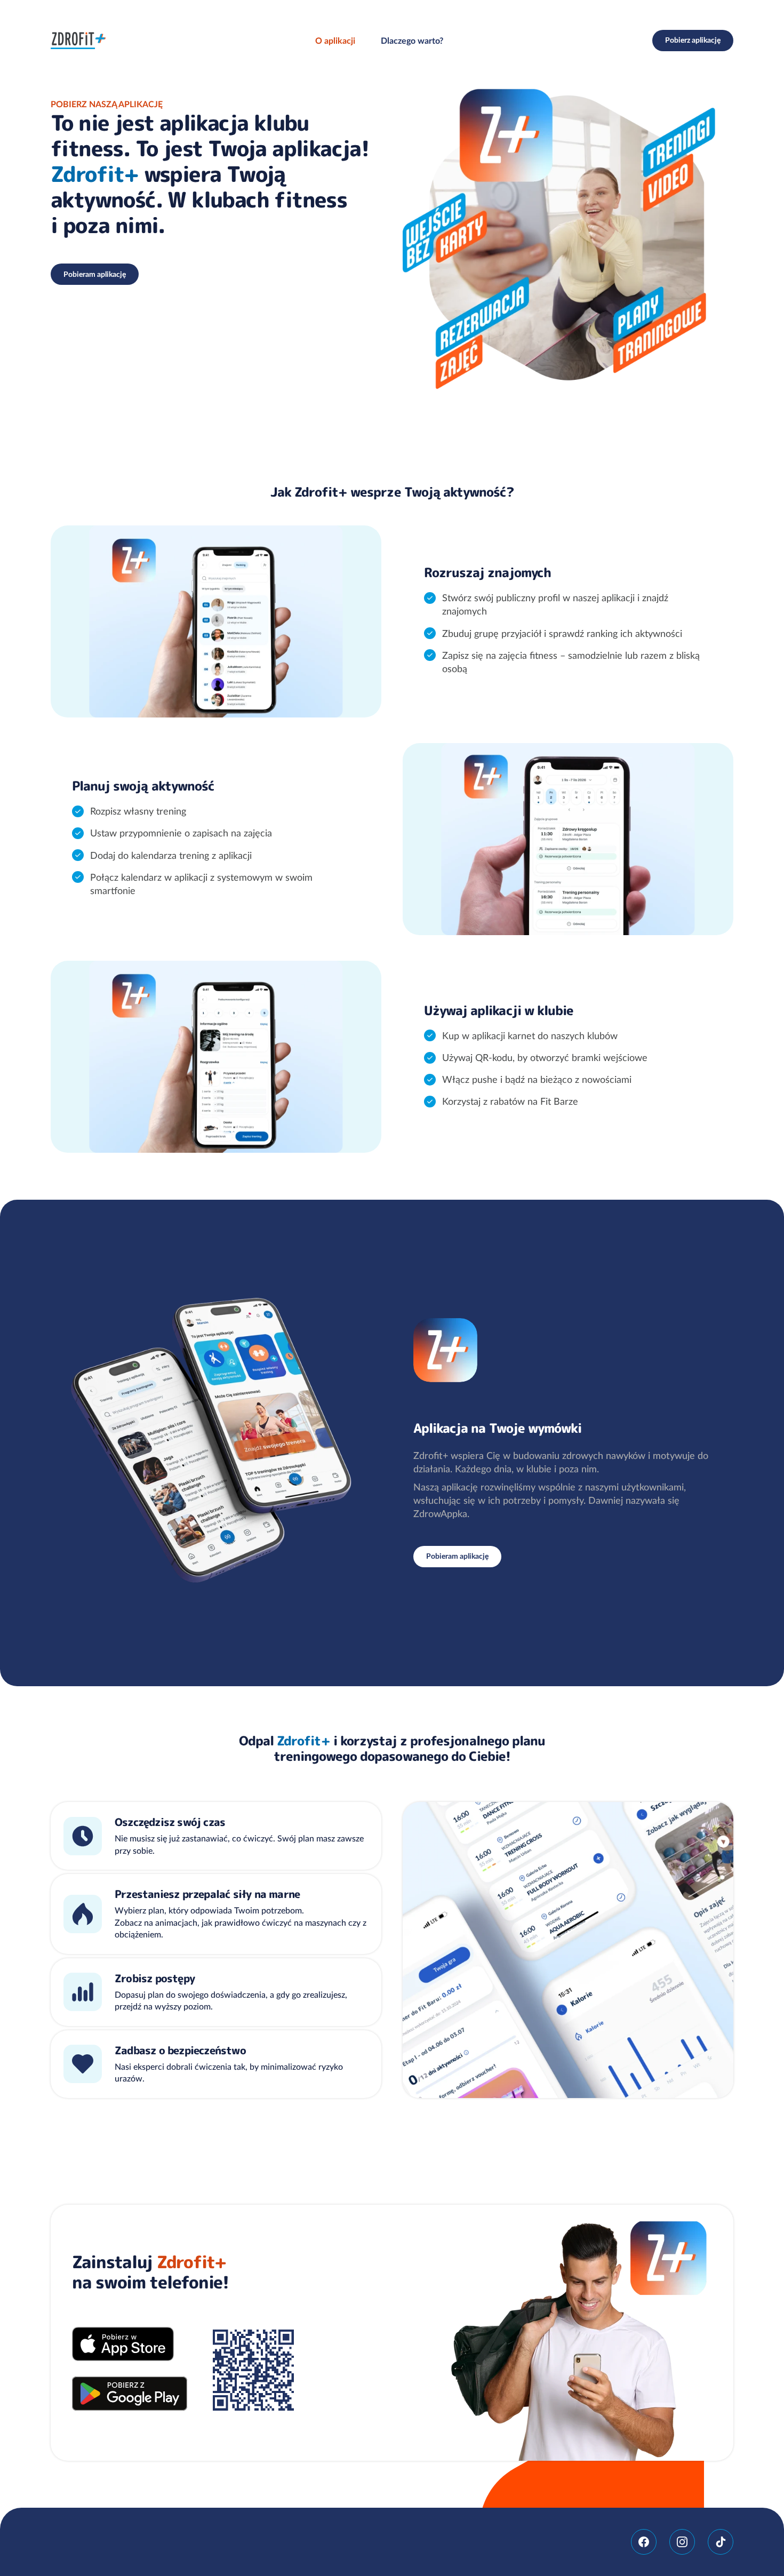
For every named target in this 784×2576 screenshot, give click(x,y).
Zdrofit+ (78, 41)
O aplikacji (335, 41)
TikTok (721, 2542)
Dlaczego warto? (412, 41)
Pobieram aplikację (95, 274)
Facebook (644, 2542)
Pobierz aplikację (693, 40)
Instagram (682, 2542)
